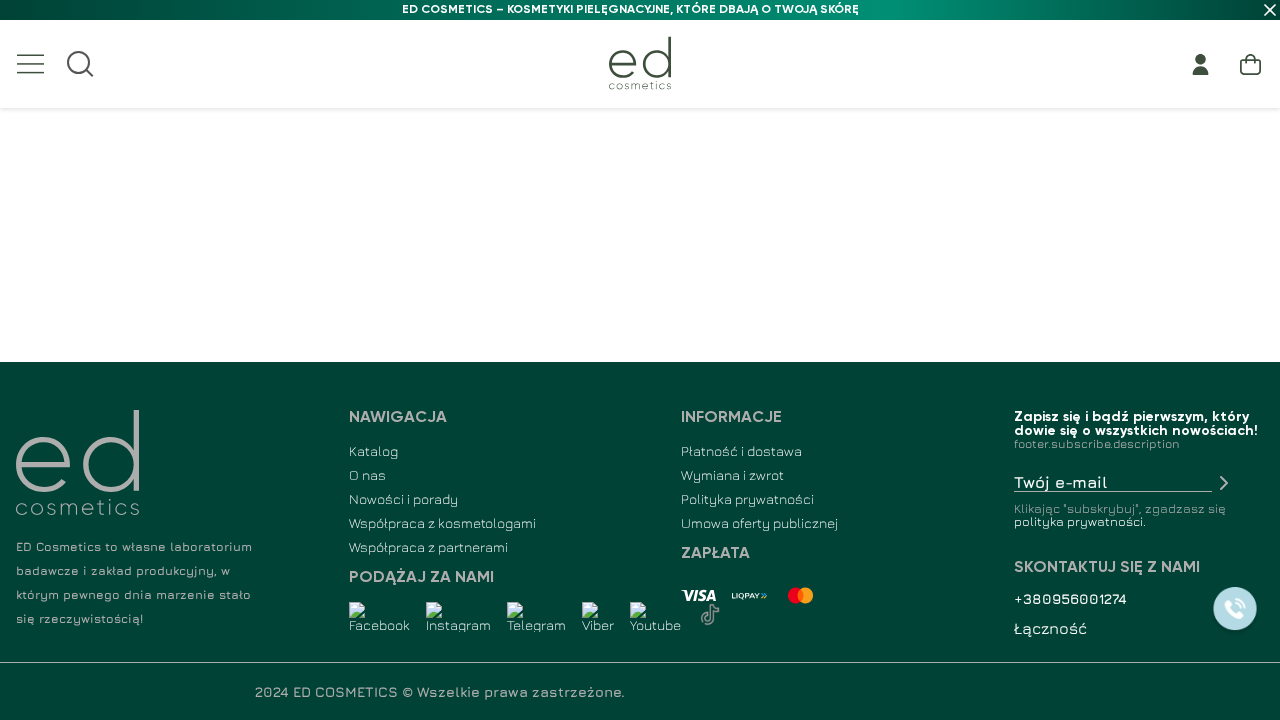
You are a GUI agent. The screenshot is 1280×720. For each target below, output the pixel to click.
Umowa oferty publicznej (759, 522)
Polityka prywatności (747, 498)
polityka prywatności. (1080, 521)
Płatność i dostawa (741, 450)
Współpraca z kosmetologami (442, 522)
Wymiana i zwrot (732, 474)
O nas (367, 474)
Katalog (373, 450)
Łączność (1050, 628)
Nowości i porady (403, 498)
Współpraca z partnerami (428, 546)
